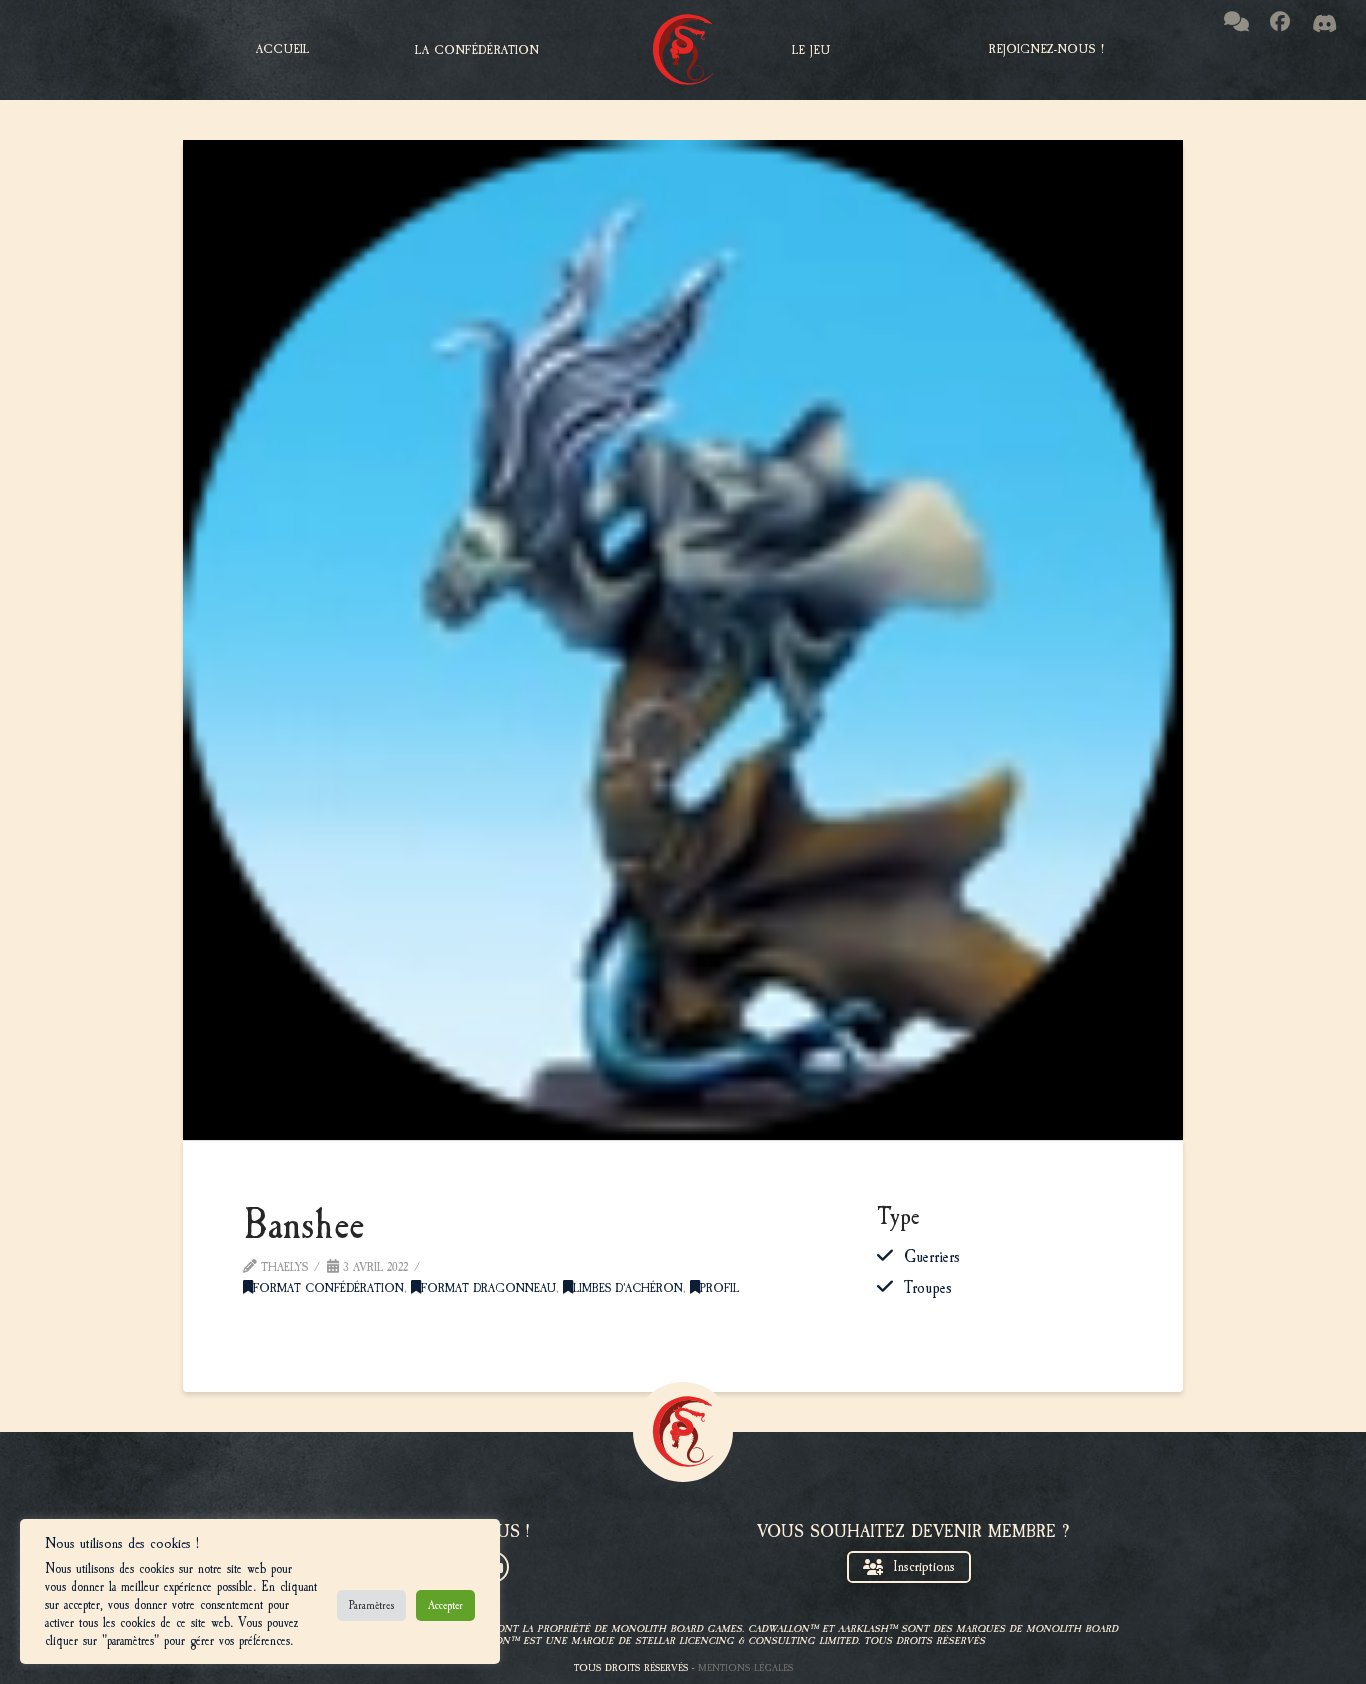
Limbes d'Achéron (628, 1288)
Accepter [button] (445, 1605)
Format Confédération (328, 1288)
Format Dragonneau (488, 1288)
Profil (719, 1288)
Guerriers (932, 1257)
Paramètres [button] (371, 1605)
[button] (477, 50)
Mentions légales (745, 1667)
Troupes (928, 1288)
